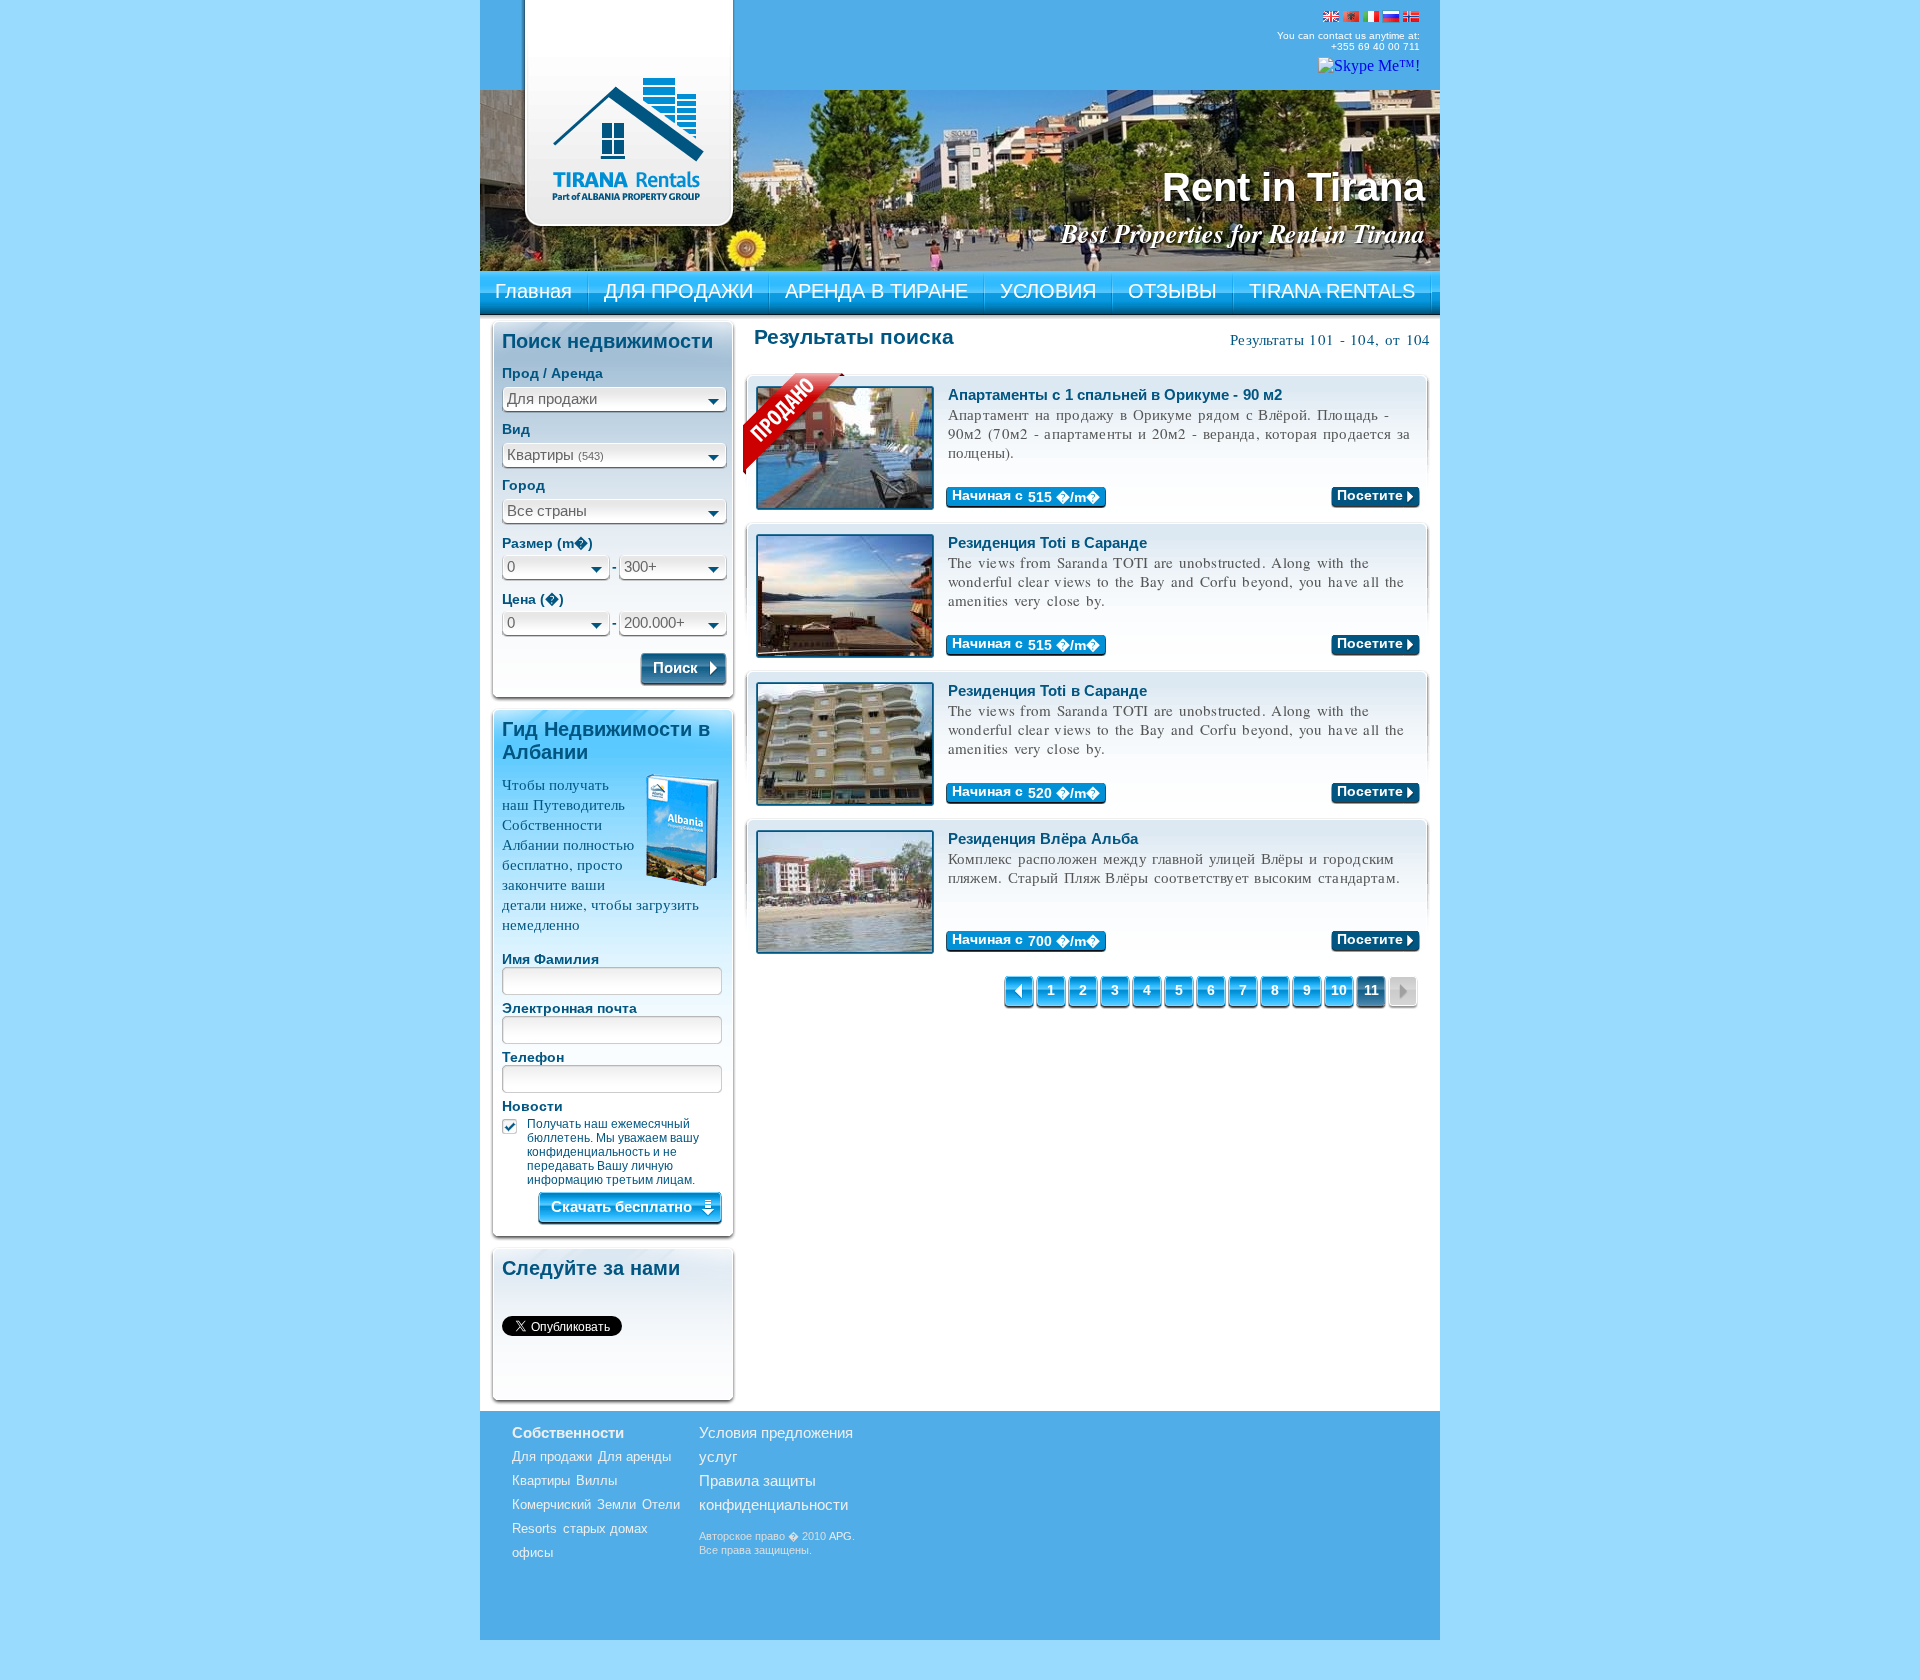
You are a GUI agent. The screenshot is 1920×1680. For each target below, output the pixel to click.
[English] (1331, 16)
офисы (532, 1552)
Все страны (547, 510)
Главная (533, 291)
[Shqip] (1351, 16)
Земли (616, 1504)
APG (840, 1536)
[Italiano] (1371, 16)
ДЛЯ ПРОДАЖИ (678, 291)
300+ (640, 566)
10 (1339, 990)
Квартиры (555, 454)
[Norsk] (1411, 16)
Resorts (534, 1528)
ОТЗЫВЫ (1172, 291)
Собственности (568, 1432)
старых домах (605, 1528)
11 (1371, 990)
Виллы (596, 1480)
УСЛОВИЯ (1048, 291)
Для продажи (552, 398)
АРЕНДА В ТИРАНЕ (876, 291)
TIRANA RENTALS (1332, 291)
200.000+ (654, 622)
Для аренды (634, 1456)
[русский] (1391, 16)
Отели (661, 1504)
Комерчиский (551, 1504)
